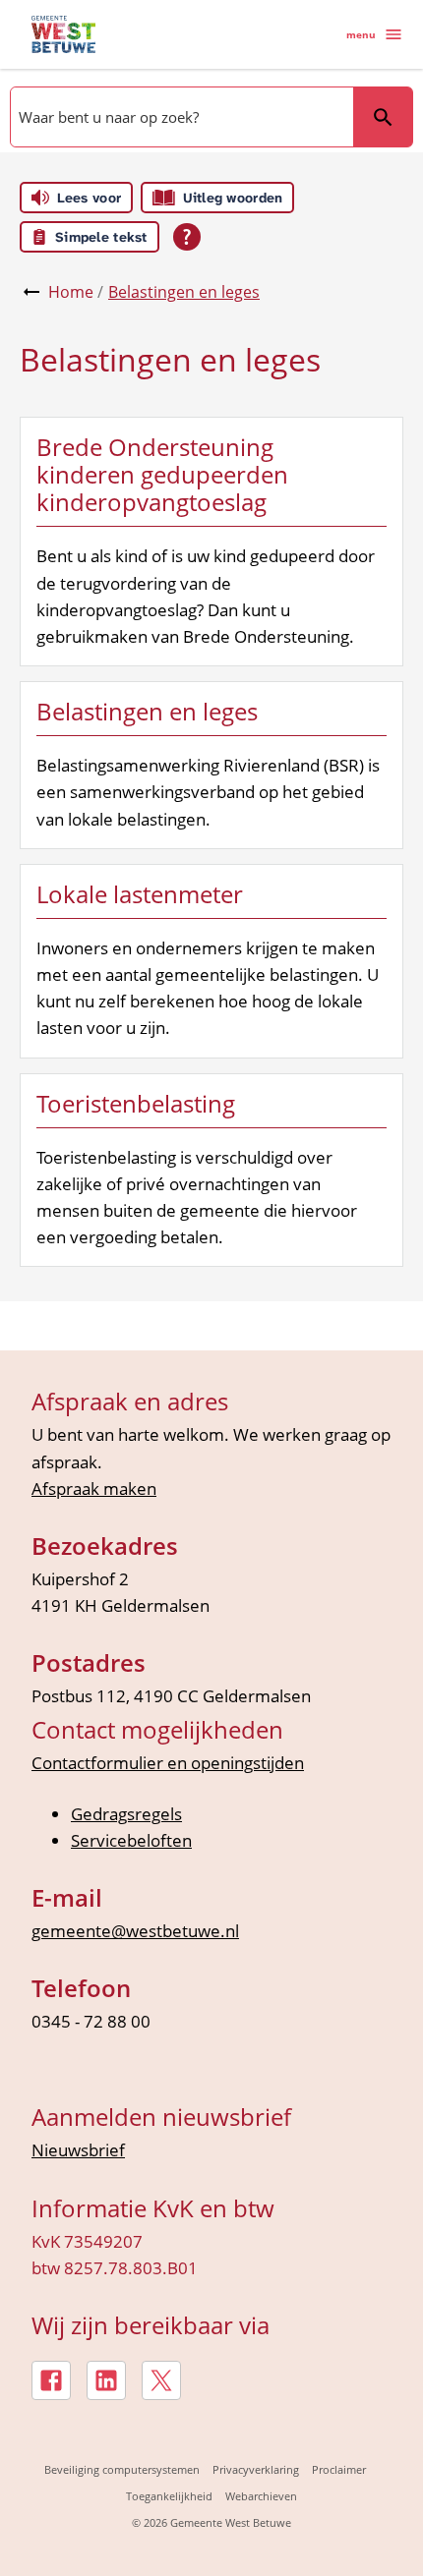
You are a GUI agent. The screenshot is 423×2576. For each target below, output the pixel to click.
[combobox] (180, 117)
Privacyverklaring (256, 2469)
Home (71, 292)
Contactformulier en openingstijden (168, 1763)
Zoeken (383, 117)
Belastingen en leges (184, 292)
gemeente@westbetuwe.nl (135, 1931)
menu (361, 34)
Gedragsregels (126, 1814)
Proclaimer (339, 2469)
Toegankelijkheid (169, 2496)
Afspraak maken (94, 1488)
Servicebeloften (131, 1840)
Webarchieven (261, 2496)
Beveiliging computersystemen (122, 2469)
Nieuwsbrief (78, 2150)
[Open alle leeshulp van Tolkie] (187, 237)
